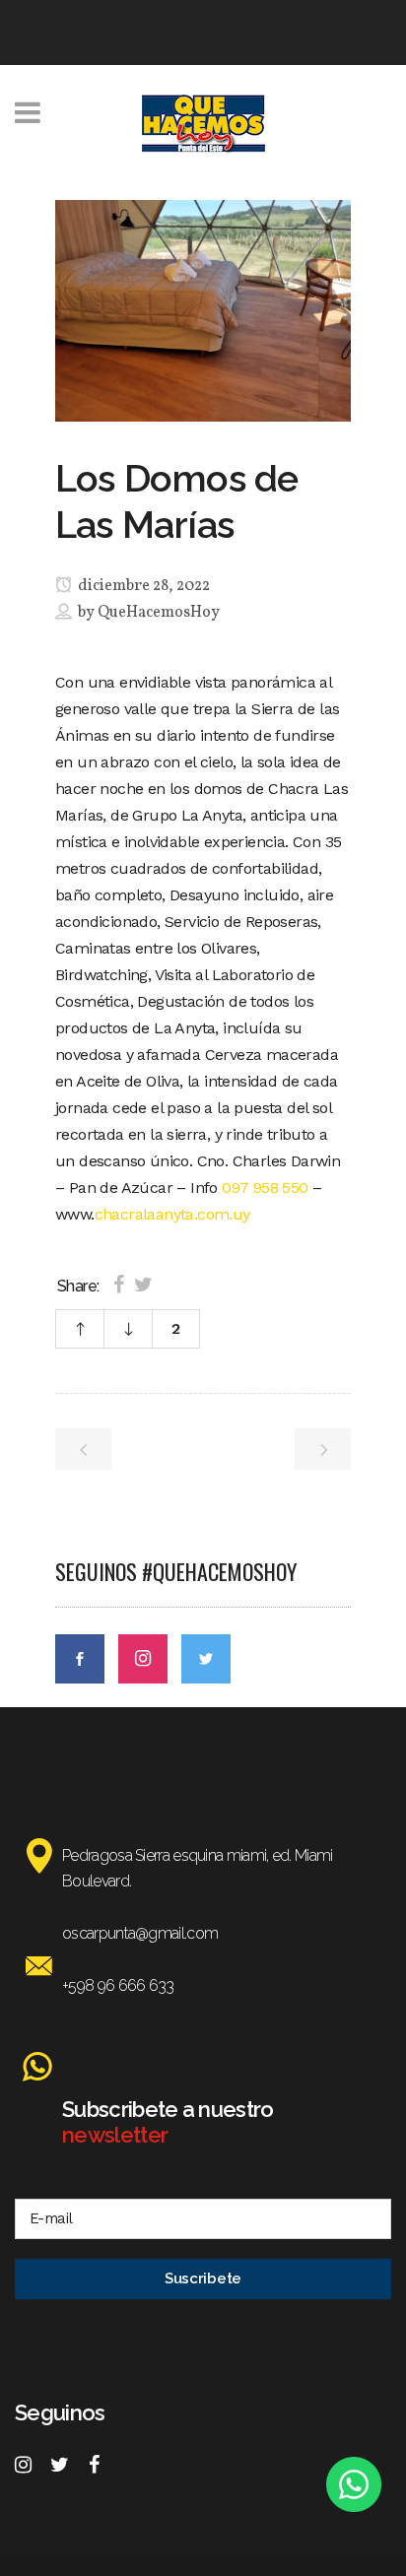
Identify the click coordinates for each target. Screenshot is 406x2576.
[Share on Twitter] (143, 1285)
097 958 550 (265, 1188)
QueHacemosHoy (159, 613)
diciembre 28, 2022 (142, 586)
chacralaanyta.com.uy (172, 1214)
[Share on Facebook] (119, 1285)
